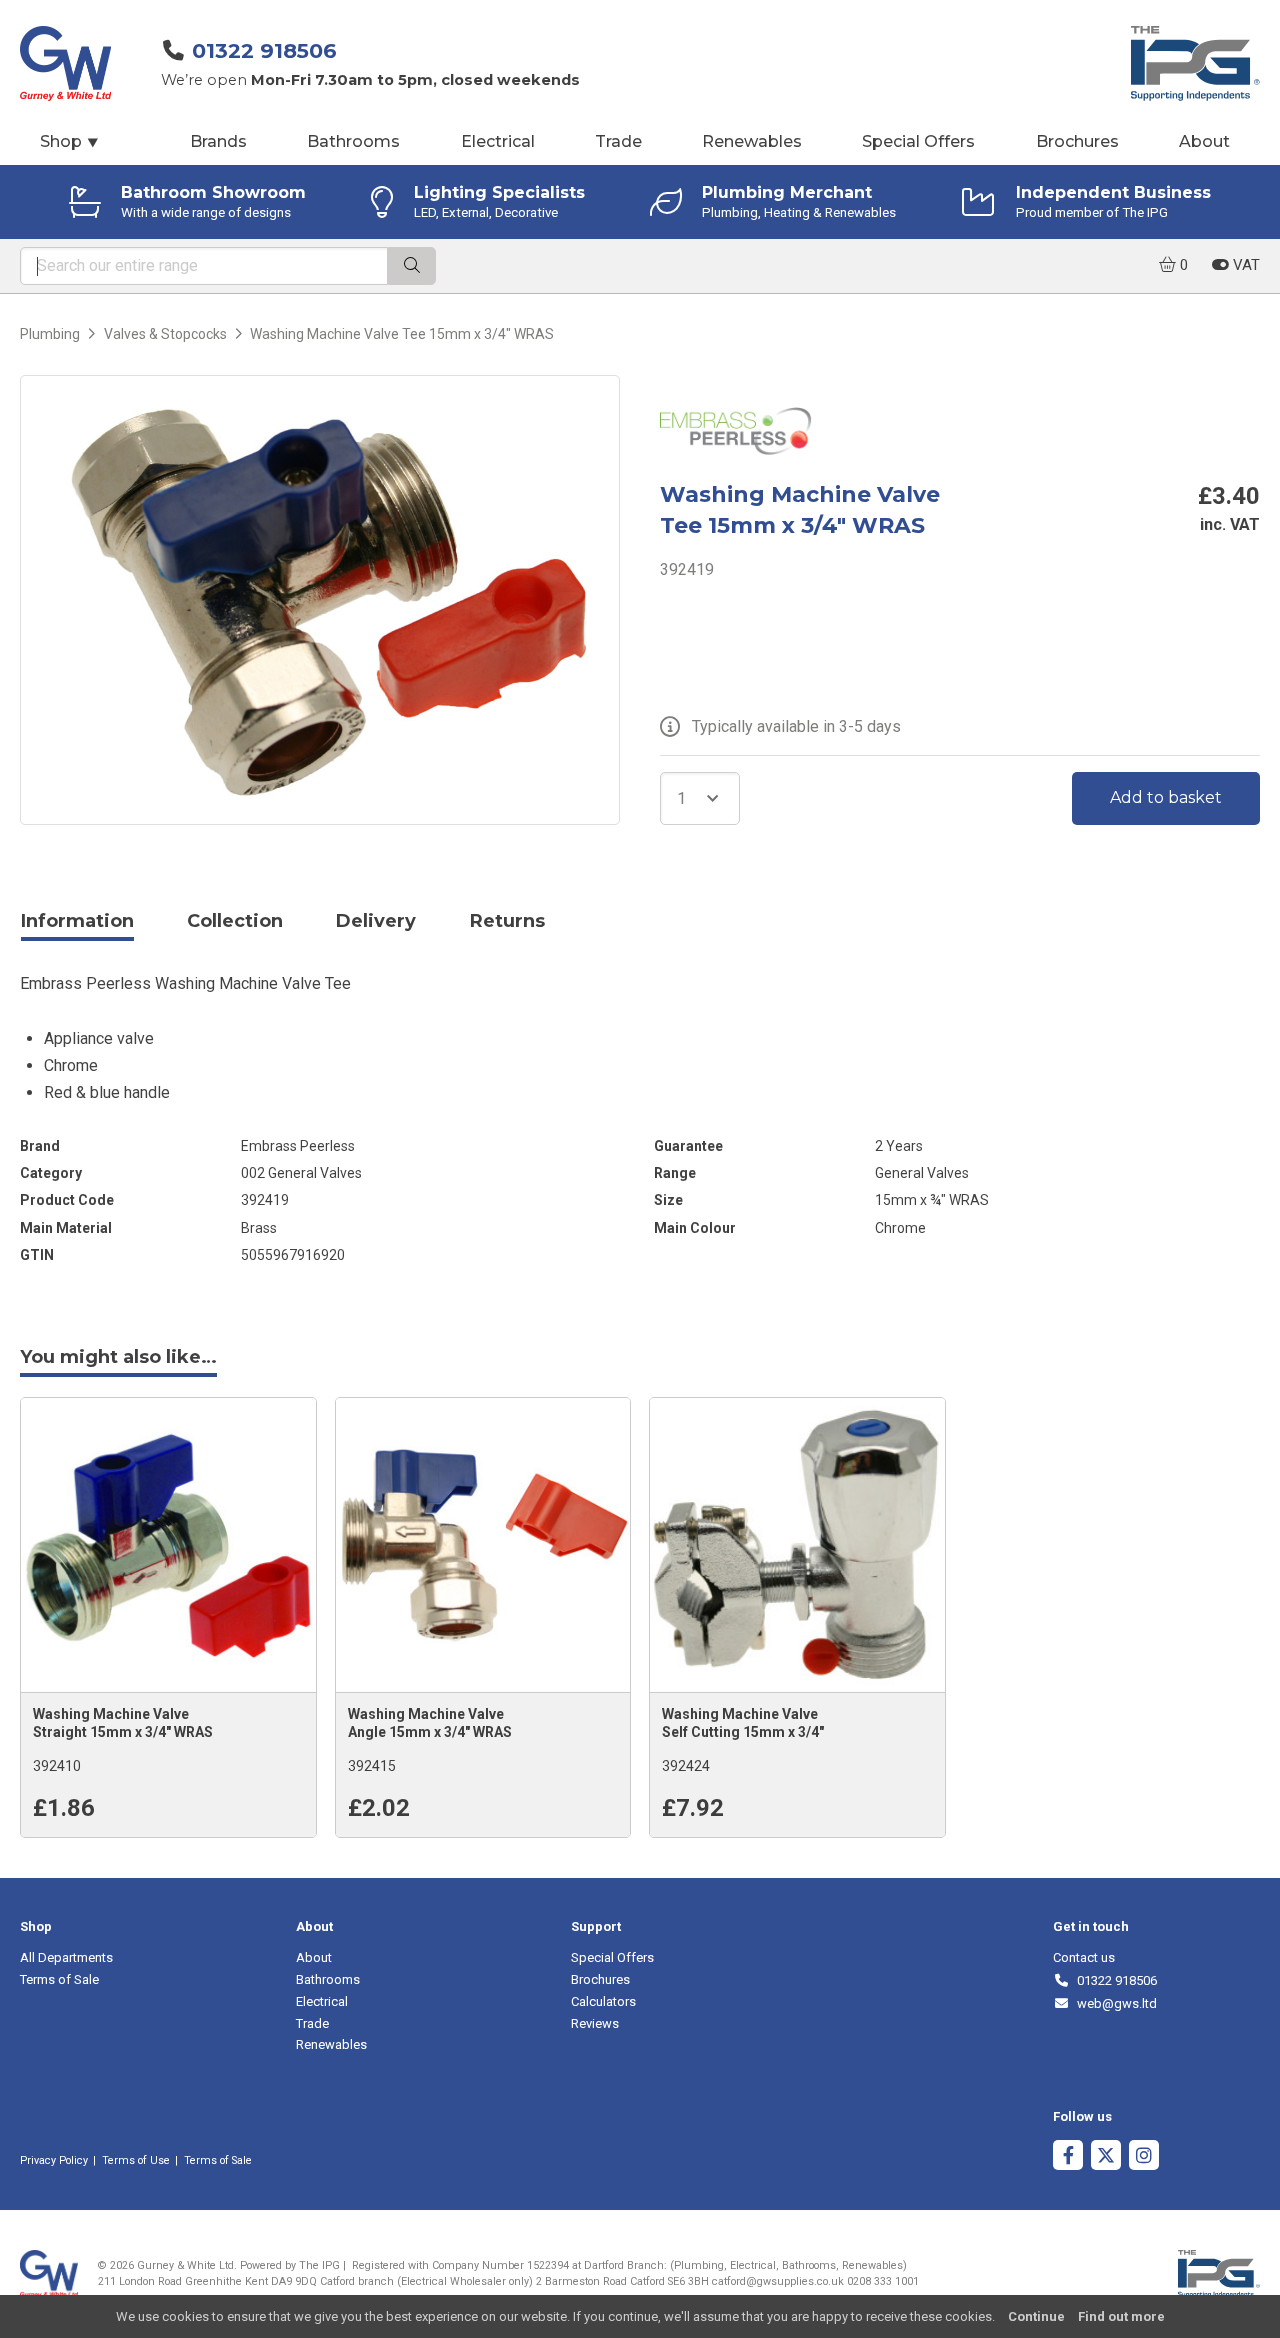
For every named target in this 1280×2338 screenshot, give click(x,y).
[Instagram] (1144, 2157)
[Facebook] (1068, 2157)
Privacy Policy (54, 2160)
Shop (70, 141)
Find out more (1121, 2316)
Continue (1036, 2316)
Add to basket (1166, 797)
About (1204, 141)
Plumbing (50, 334)
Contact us (1084, 1957)
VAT (1244, 265)
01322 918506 (264, 50)
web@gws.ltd (1113, 2003)
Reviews (595, 2023)
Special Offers (918, 141)
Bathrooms (353, 141)
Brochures (1077, 141)
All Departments (66, 1957)
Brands (218, 141)
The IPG (319, 2265)
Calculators (603, 2001)
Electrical (498, 141)
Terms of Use (136, 2160)
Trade (618, 141)
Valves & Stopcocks (165, 334)
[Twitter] (1106, 2157)
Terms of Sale (59, 1979)
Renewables (752, 141)
